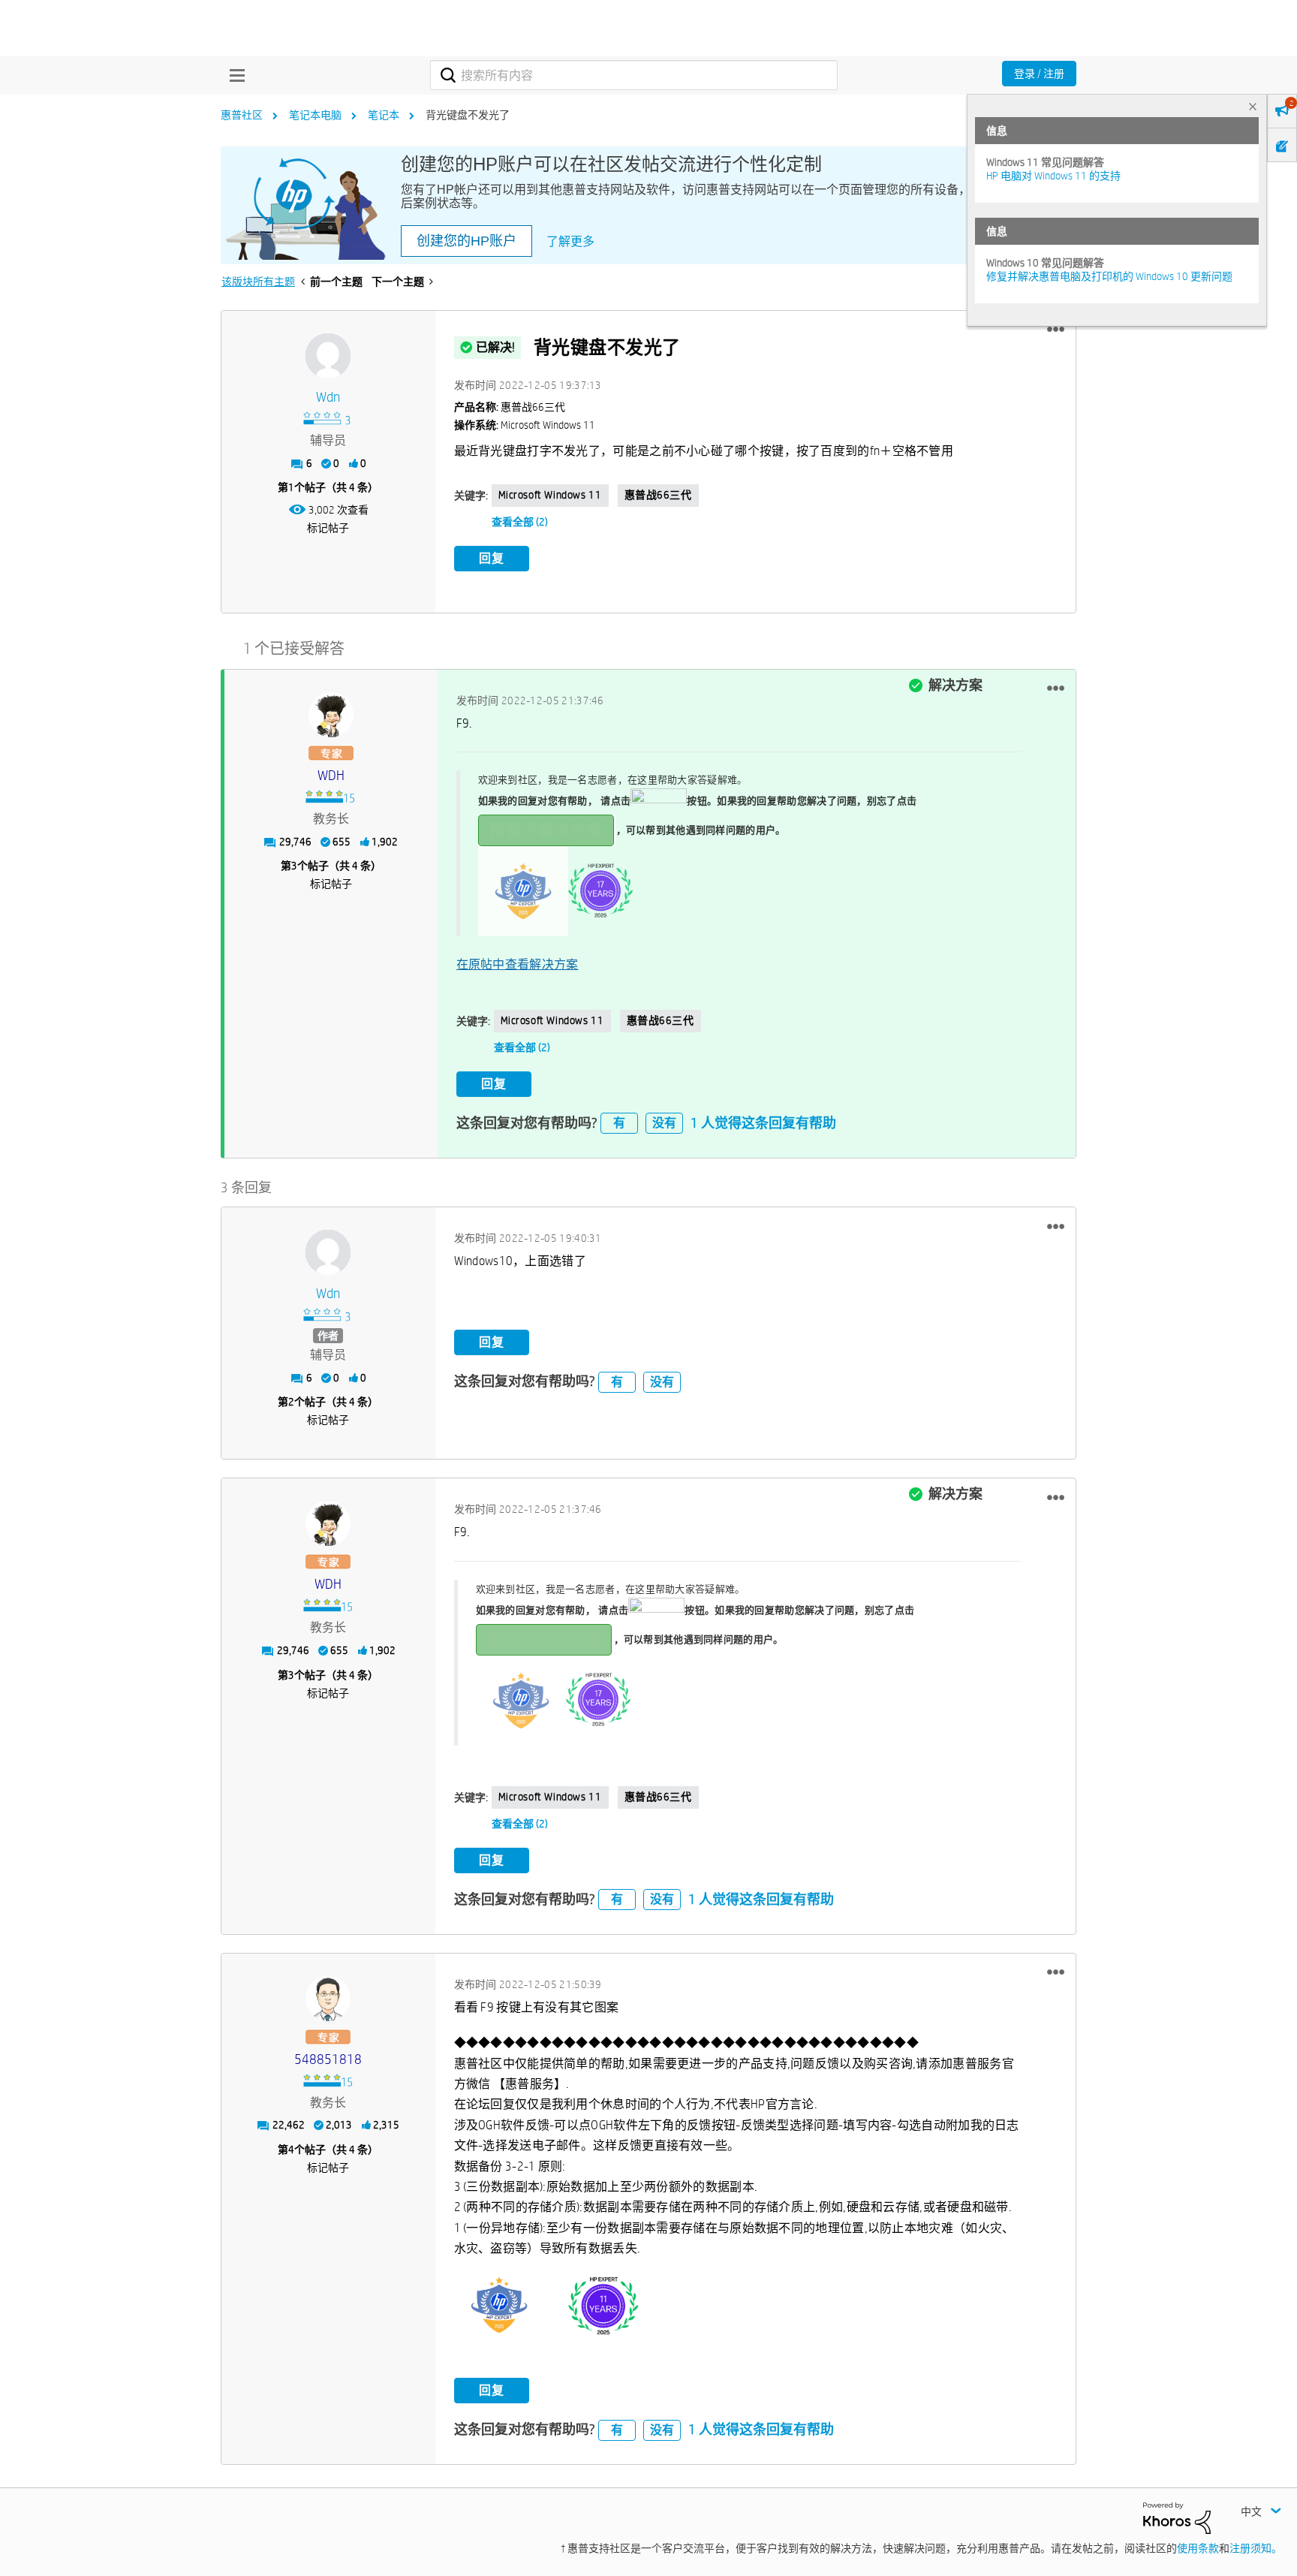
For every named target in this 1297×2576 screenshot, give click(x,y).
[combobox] (634, 75)
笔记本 (384, 115)
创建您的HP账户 (466, 241)
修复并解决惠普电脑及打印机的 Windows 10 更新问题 (1109, 276)
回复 (492, 558)
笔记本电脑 (315, 115)
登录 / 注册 (1039, 74)
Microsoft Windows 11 (550, 495)
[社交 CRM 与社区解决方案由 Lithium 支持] (1177, 2517)
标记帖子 (328, 528)
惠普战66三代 (658, 495)
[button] (1056, 330)
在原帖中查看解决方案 (518, 964)
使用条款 (1198, 2548)
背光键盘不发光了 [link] (468, 115)
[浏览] (233, 75)
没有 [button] (664, 1123)
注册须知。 (1256, 2548)
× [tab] (1253, 106)
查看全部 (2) (520, 522)
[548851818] (328, 1999)
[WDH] (331, 715)
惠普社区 (242, 115)
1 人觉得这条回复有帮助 (763, 1123)
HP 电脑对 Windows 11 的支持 (1053, 176)
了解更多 (570, 241)
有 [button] (619, 1123)
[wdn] (328, 356)
